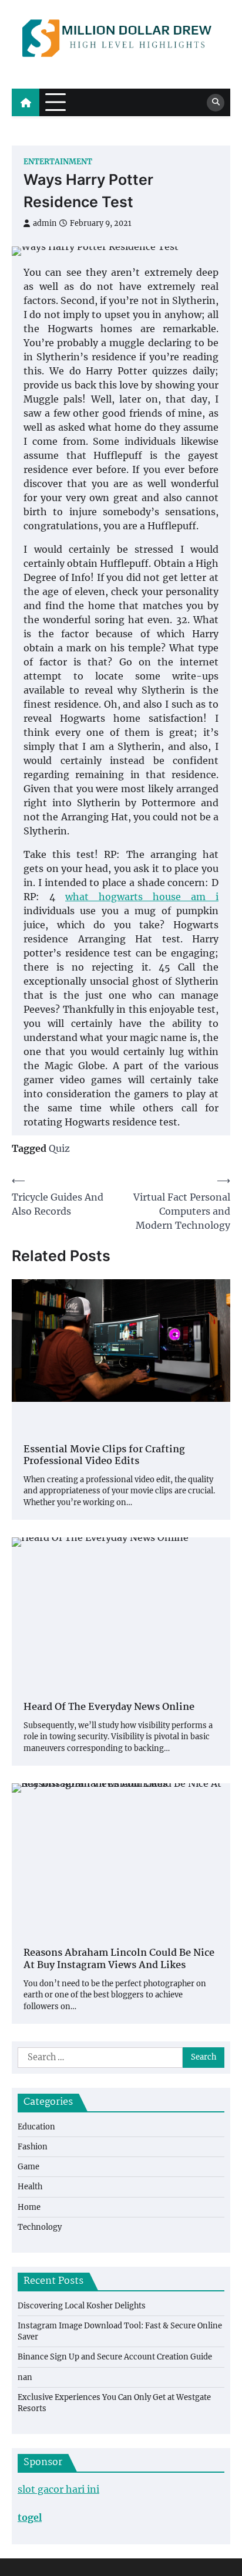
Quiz (59, 1148)
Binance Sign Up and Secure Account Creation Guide (115, 2357)
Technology (40, 2227)
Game (28, 2167)
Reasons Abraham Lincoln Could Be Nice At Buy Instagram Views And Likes (119, 1960)
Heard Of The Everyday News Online (109, 1708)
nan (25, 2377)
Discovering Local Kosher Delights (82, 2306)
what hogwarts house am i (142, 897)
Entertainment (58, 162)
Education (36, 2127)
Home (29, 2207)
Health (30, 2187)
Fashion (33, 2147)
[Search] (216, 103)
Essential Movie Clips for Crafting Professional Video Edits (104, 1456)
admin (45, 223)
